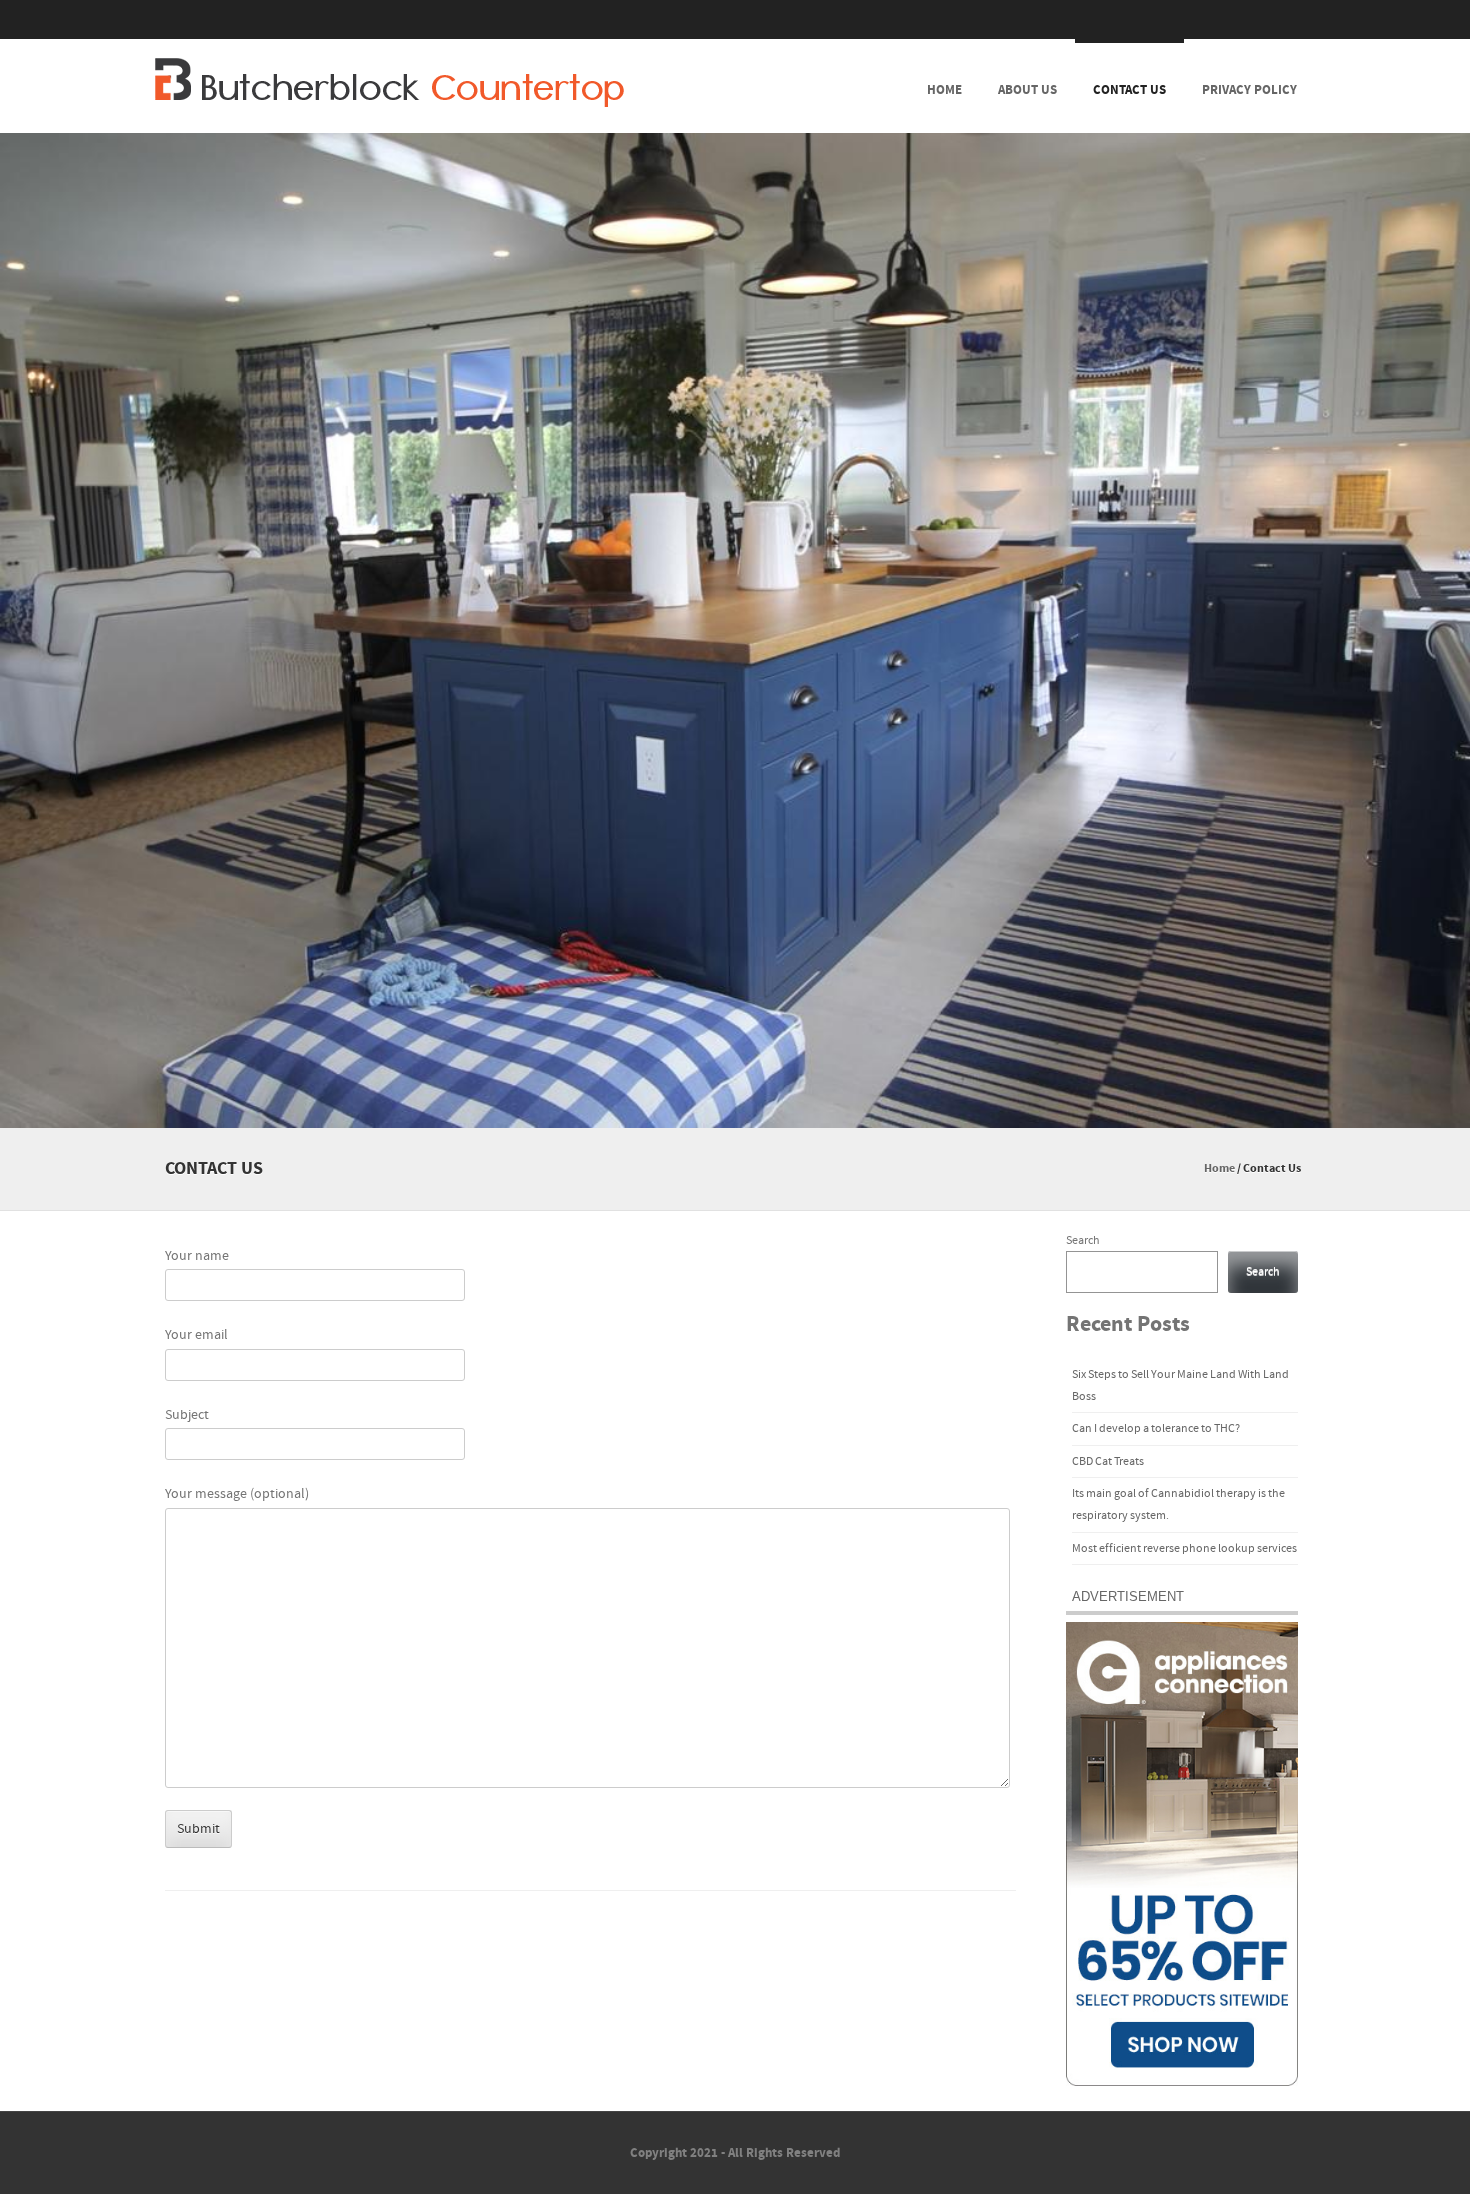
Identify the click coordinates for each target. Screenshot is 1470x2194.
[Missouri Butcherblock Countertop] (389, 82)
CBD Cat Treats (1108, 1461)
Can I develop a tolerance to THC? (1156, 1428)
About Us (1027, 90)
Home (944, 90)
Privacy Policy (1249, 90)
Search (1083, 1240)
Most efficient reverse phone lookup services (1184, 1548)
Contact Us (1129, 90)
